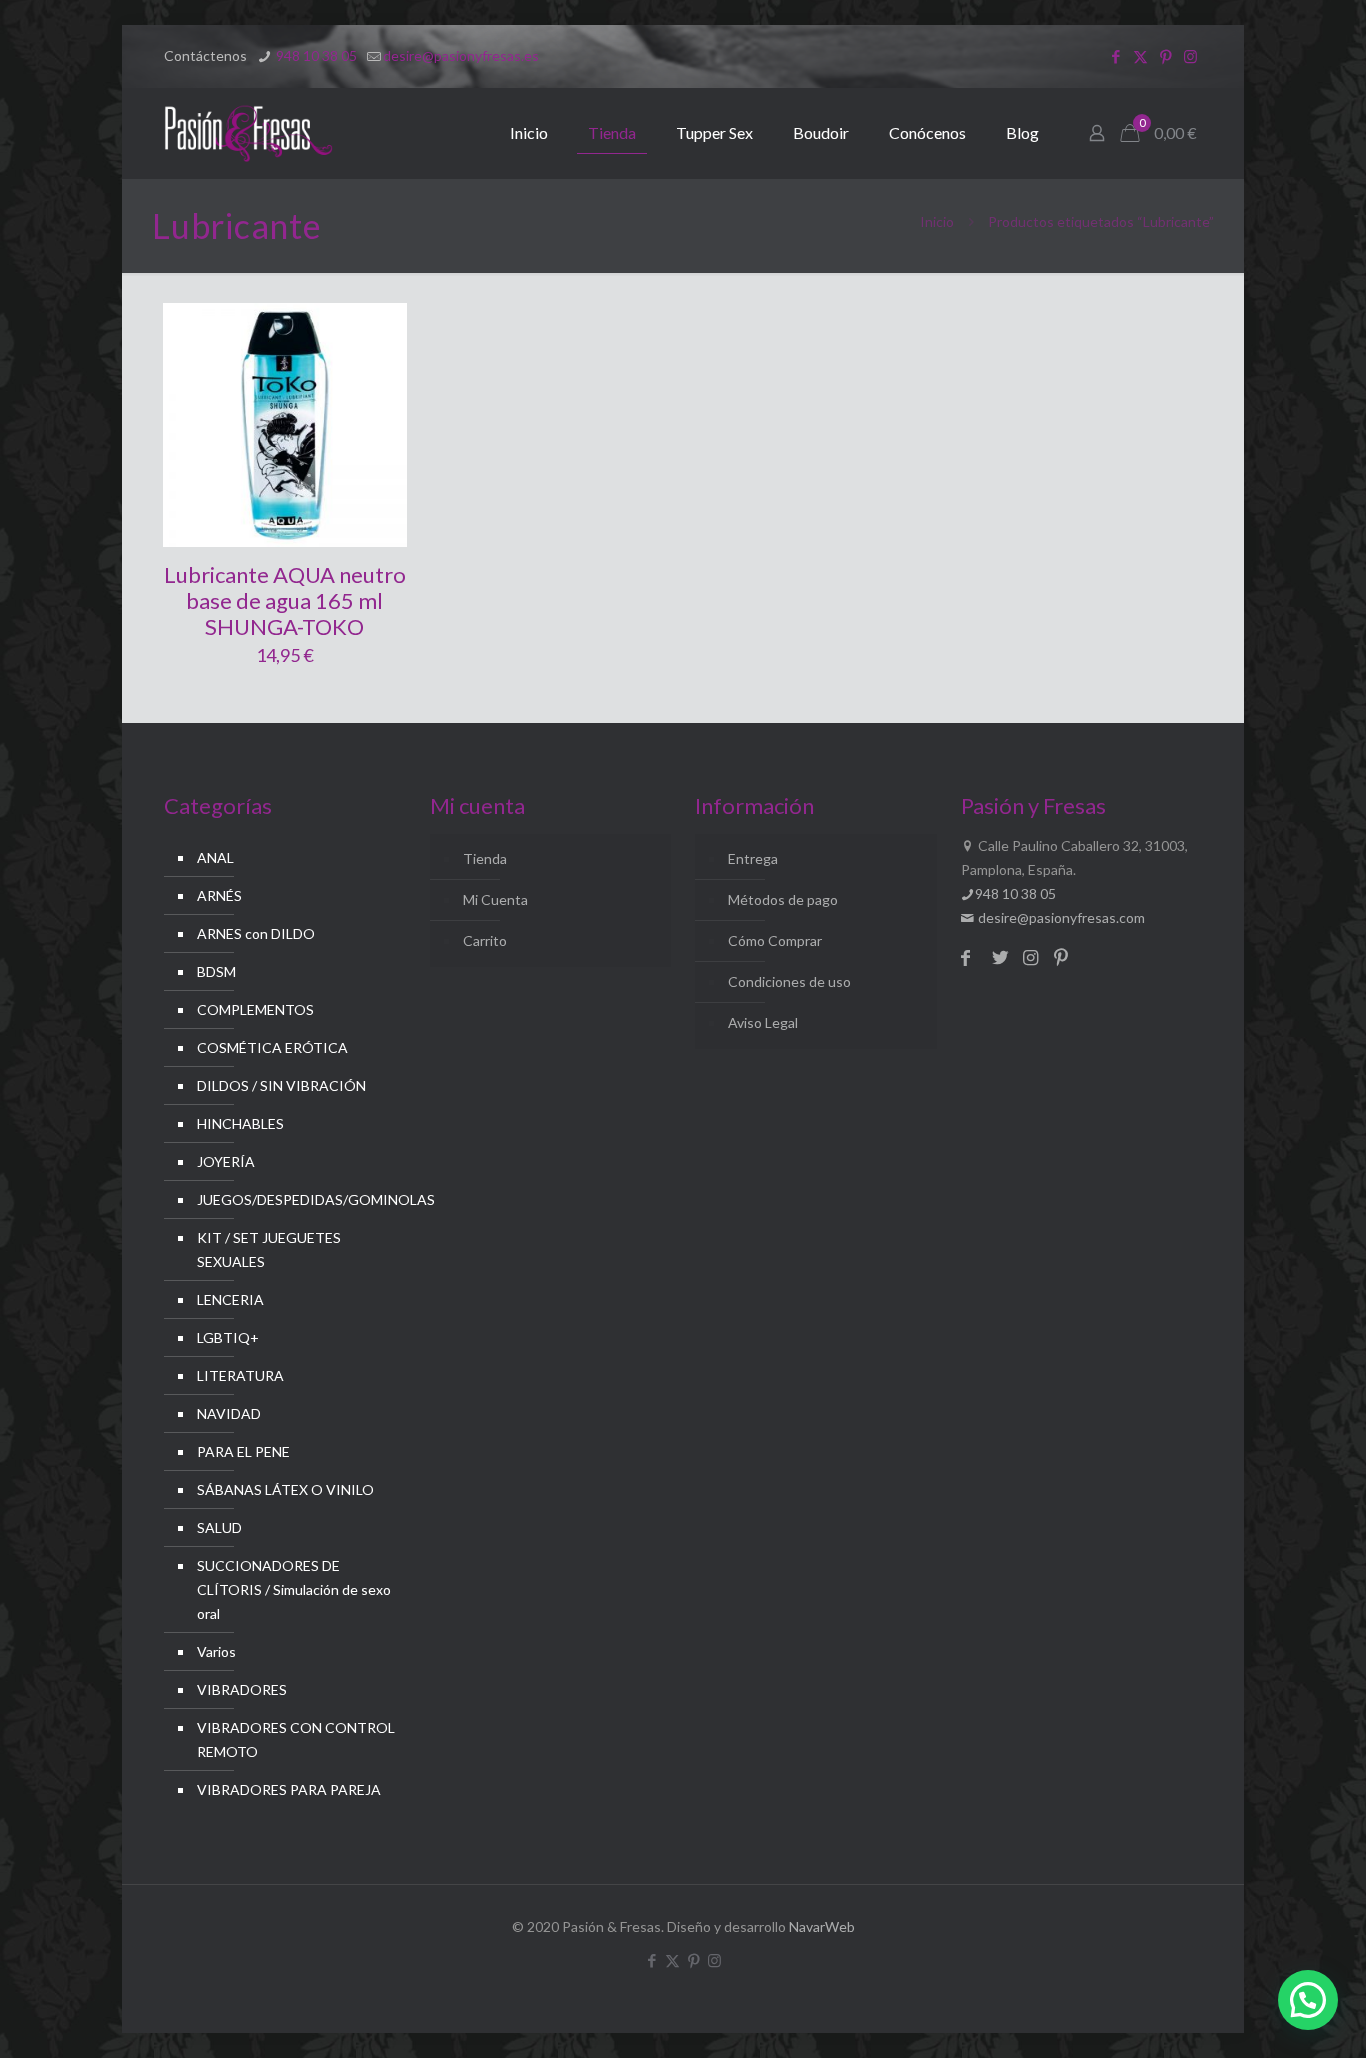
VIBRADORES (242, 1689)
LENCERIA (230, 1299)
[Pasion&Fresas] (248, 133)
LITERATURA (240, 1375)
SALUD (219, 1527)
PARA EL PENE (243, 1451)
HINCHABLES (240, 1123)
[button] (1308, 2000)
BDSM (216, 971)
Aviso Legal (763, 1022)
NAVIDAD (229, 1413)
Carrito (485, 940)
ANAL (215, 857)
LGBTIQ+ (228, 1337)
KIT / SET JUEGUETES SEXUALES (269, 1249)
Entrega (753, 858)
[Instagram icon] (1190, 56)
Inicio (937, 221)
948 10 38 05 (315, 55)
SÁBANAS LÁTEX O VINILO (285, 1489)
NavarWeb (822, 1926)
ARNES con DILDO (256, 933)
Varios (216, 1651)
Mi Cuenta (495, 899)
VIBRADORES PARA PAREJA (289, 1789)
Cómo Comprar (775, 940)
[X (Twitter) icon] (1140, 56)
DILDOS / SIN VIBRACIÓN (281, 1085)
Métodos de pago (783, 899)
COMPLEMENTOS (255, 1009)
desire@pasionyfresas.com (1060, 917)
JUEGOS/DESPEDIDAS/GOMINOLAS (296, 1199)
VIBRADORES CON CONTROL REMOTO (296, 1739)
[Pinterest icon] (1165, 56)
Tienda (485, 858)
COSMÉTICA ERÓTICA (272, 1047)
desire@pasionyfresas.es (461, 55)
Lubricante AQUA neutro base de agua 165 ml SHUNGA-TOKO (285, 600)
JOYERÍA (226, 1161)
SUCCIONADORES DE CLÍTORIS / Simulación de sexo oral (294, 1589)
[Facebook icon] (1115, 56)
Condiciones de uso (789, 981)
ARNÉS (219, 895)
